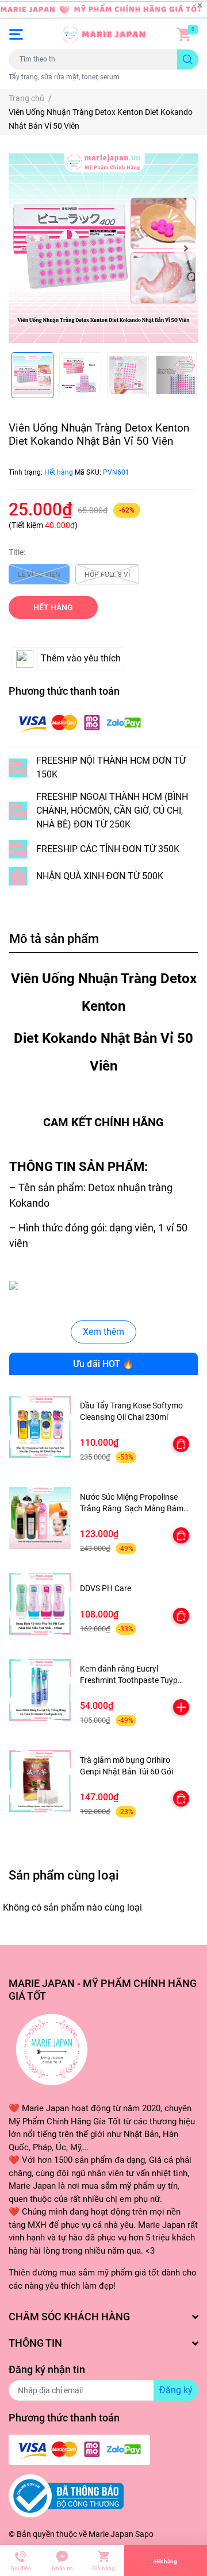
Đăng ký (176, 2390)
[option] (103, 248)
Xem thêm (103, 1332)
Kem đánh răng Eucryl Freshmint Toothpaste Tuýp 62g (129, 1680)
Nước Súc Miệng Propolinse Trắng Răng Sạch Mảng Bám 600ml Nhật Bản (132, 1508)
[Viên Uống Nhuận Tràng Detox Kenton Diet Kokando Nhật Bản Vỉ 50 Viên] (103, 248)
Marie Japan (111, 2534)
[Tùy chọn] (181, 1444)
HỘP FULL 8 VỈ (107, 575)
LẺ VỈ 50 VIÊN (39, 575)
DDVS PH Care (106, 1588)
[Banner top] (103, 10)
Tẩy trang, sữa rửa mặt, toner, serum (64, 77)
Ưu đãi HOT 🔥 (103, 1364)
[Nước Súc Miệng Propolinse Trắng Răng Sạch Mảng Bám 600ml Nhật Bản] (40, 1518)
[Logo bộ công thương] (66, 2496)
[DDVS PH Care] (40, 1604)
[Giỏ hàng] (184, 34)
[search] (188, 59)
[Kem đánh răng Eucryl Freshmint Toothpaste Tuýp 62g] (40, 1690)
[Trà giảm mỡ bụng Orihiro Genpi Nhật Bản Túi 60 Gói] (40, 1781)
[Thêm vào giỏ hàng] (181, 1707)
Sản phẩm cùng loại (64, 1875)
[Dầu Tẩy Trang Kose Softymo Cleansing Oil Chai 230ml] (40, 1427)
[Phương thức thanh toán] (79, 723)
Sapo (144, 2534)
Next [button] (186, 248)
